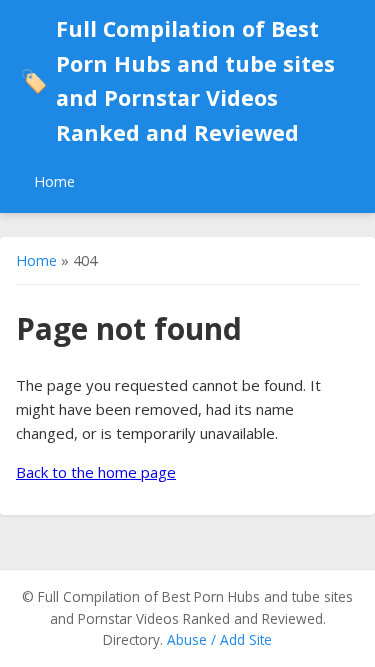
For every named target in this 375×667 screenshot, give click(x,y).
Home (54, 181)
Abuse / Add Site (219, 639)
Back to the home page (96, 472)
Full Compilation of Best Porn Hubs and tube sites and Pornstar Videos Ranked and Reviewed (177, 80)
